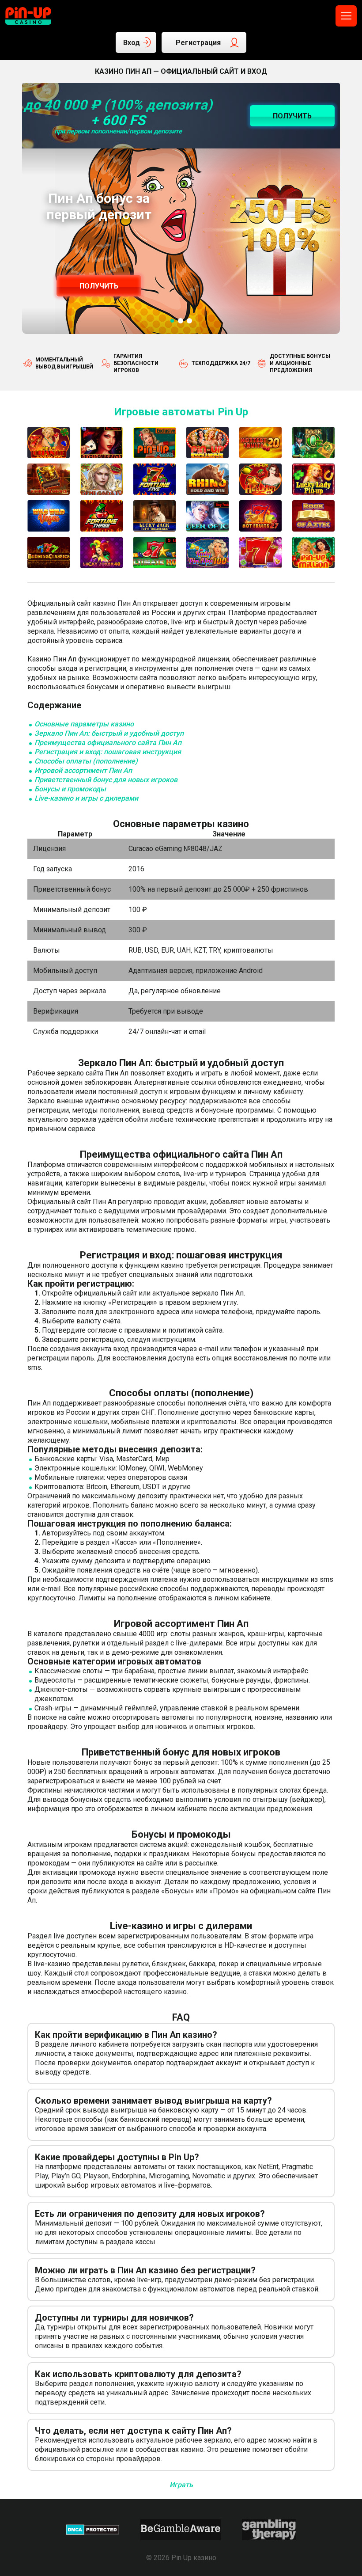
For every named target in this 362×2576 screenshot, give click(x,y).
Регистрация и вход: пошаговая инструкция (108, 752)
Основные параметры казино (84, 724)
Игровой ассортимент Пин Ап (83, 770)
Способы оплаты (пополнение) (86, 761)
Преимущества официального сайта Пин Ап (108, 743)
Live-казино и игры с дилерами (86, 798)
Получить (99, 286)
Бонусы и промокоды (70, 789)
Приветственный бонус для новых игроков (106, 780)
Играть (181, 2485)
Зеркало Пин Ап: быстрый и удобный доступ (109, 733)
